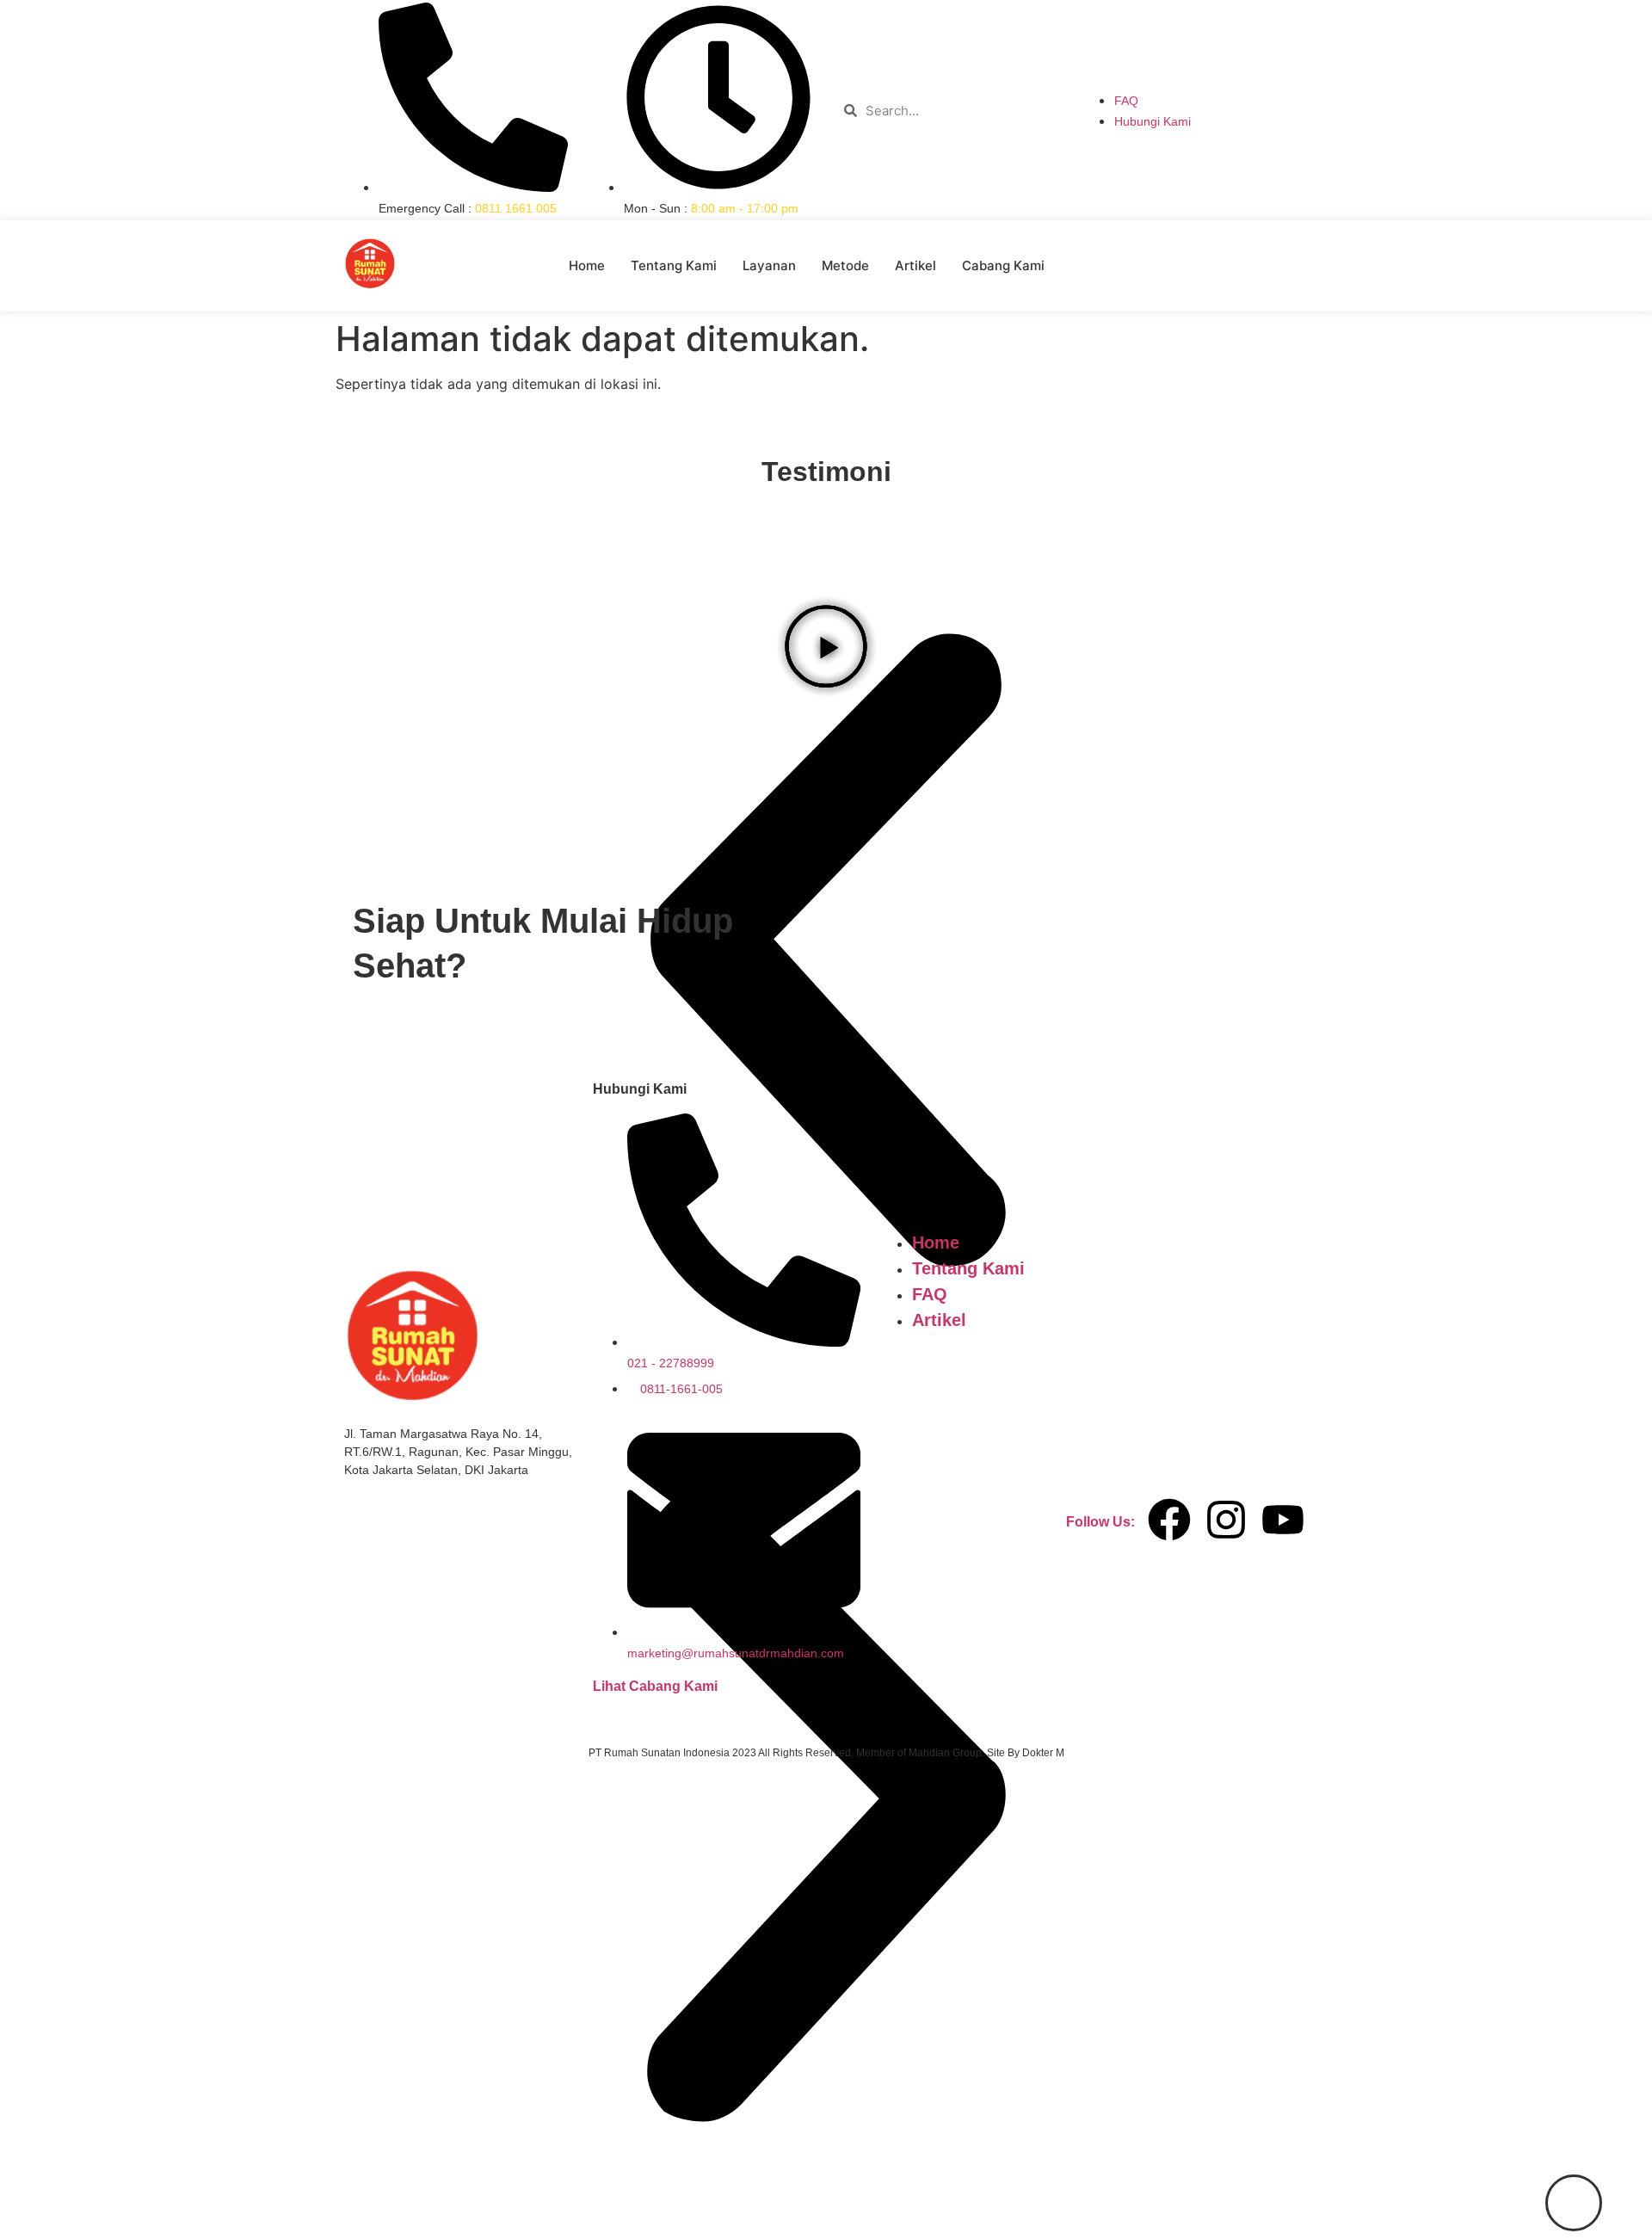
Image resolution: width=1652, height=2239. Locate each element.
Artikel (915, 265)
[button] (826, 1811)
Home (587, 265)
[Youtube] (1283, 1520)
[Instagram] (1226, 1520)
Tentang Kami (674, 265)
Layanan (769, 265)
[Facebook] (1169, 1520)
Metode (845, 265)
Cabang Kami (1003, 265)
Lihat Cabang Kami (655, 1686)
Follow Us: (1100, 1522)
